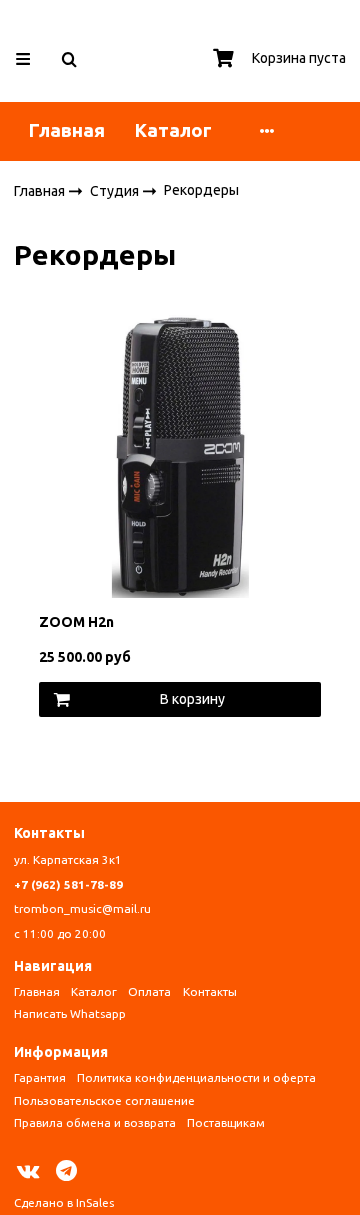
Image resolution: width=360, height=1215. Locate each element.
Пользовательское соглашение (104, 1100)
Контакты (210, 991)
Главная (67, 130)
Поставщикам (226, 1122)
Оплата (149, 991)
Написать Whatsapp (70, 1013)
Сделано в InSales (64, 1202)
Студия (116, 190)
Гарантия (40, 1077)
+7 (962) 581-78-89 (68, 884)
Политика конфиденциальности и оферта (196, 1077)
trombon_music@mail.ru (82, 908)
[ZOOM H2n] (180, 455)
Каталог (173, 130)
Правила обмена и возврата (95, 1122)
